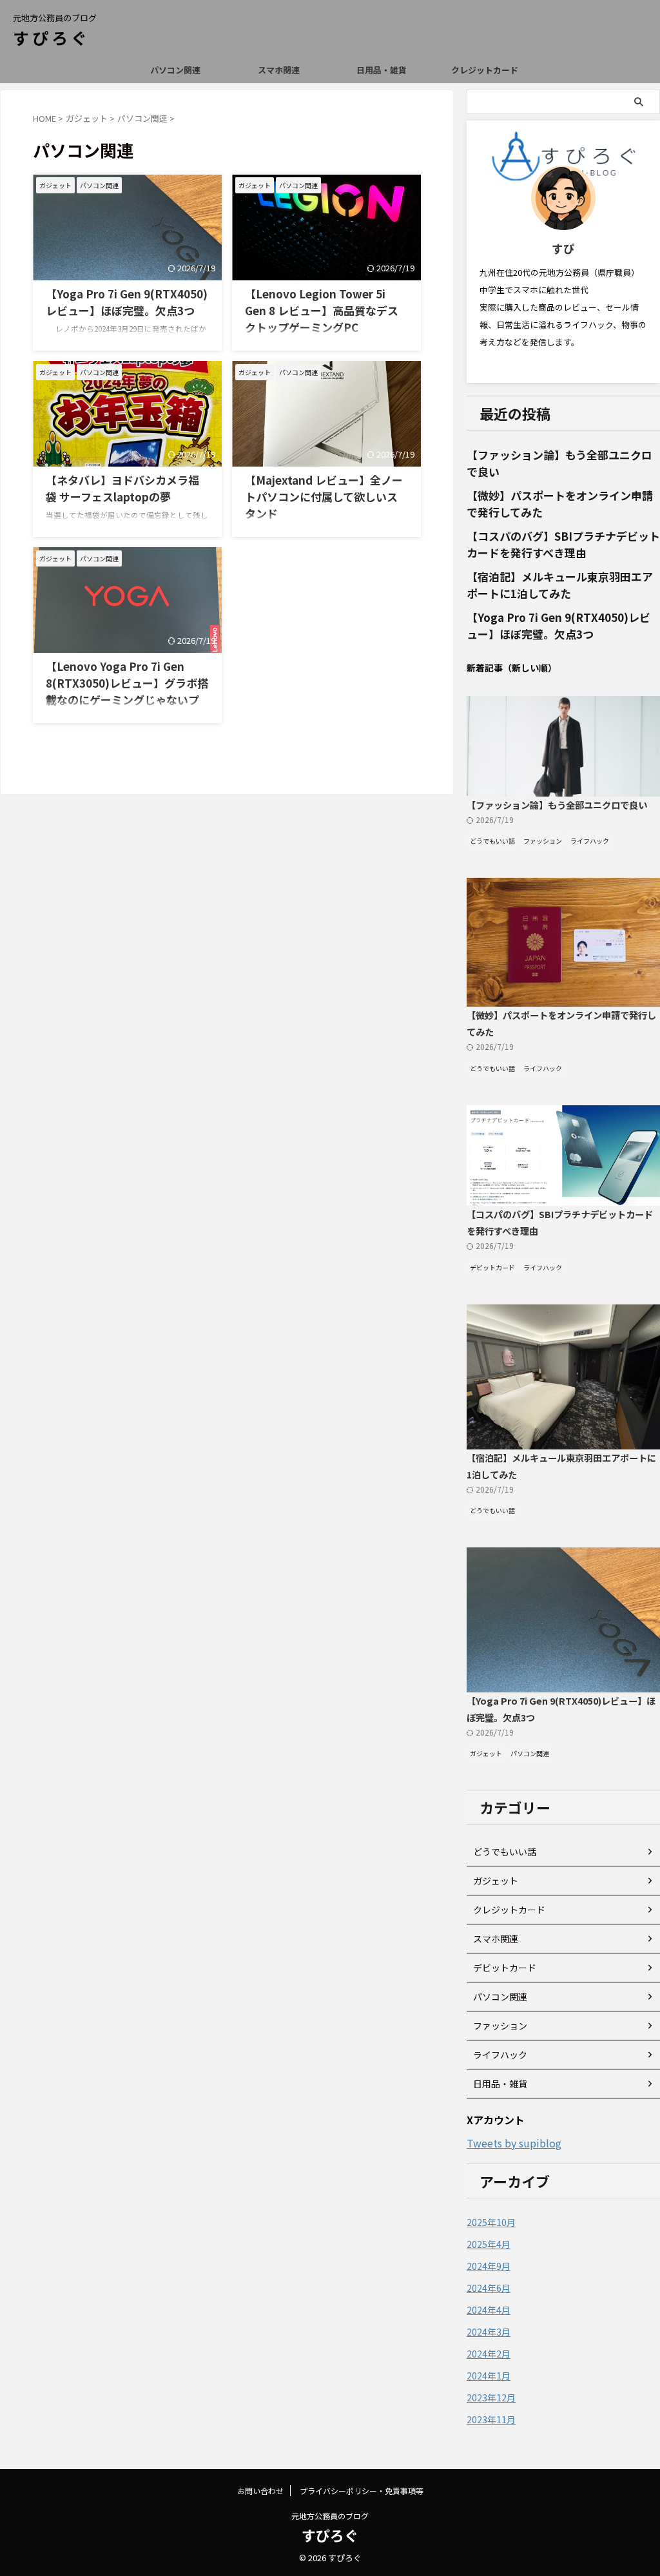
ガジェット (496, 1881)
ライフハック (500, 2055)
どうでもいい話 (505, 1852)
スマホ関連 (279, 70)
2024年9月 (489, 2266)
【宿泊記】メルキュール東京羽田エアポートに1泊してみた (560, 585)
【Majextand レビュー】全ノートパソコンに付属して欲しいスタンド (324, 497)
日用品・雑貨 (382, 70)
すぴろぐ (52, 37)
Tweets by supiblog (514, 2143)
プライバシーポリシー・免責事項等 (362, 2491)
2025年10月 (491, 2222)
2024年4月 (489, 2310)
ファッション (500, 2026)
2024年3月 (489, 2332)
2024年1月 (489, 2376)
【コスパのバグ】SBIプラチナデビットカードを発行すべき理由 (563, 544)
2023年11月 (491, 2419)
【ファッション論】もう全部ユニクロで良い (557, 805)
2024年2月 (489, 2354)
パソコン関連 (175, 70)
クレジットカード (485, 70)
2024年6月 (489, 2288)
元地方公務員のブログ (330, 2516)
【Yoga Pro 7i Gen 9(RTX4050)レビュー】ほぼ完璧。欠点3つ (127, 302)
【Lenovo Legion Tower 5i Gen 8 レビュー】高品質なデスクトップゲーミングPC (322, 310)
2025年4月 (489, 2244)
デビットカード (505, 1968)
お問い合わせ (260, 2491)
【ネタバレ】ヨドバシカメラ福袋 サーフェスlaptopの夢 (122, 488)
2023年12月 (491, 2397)
